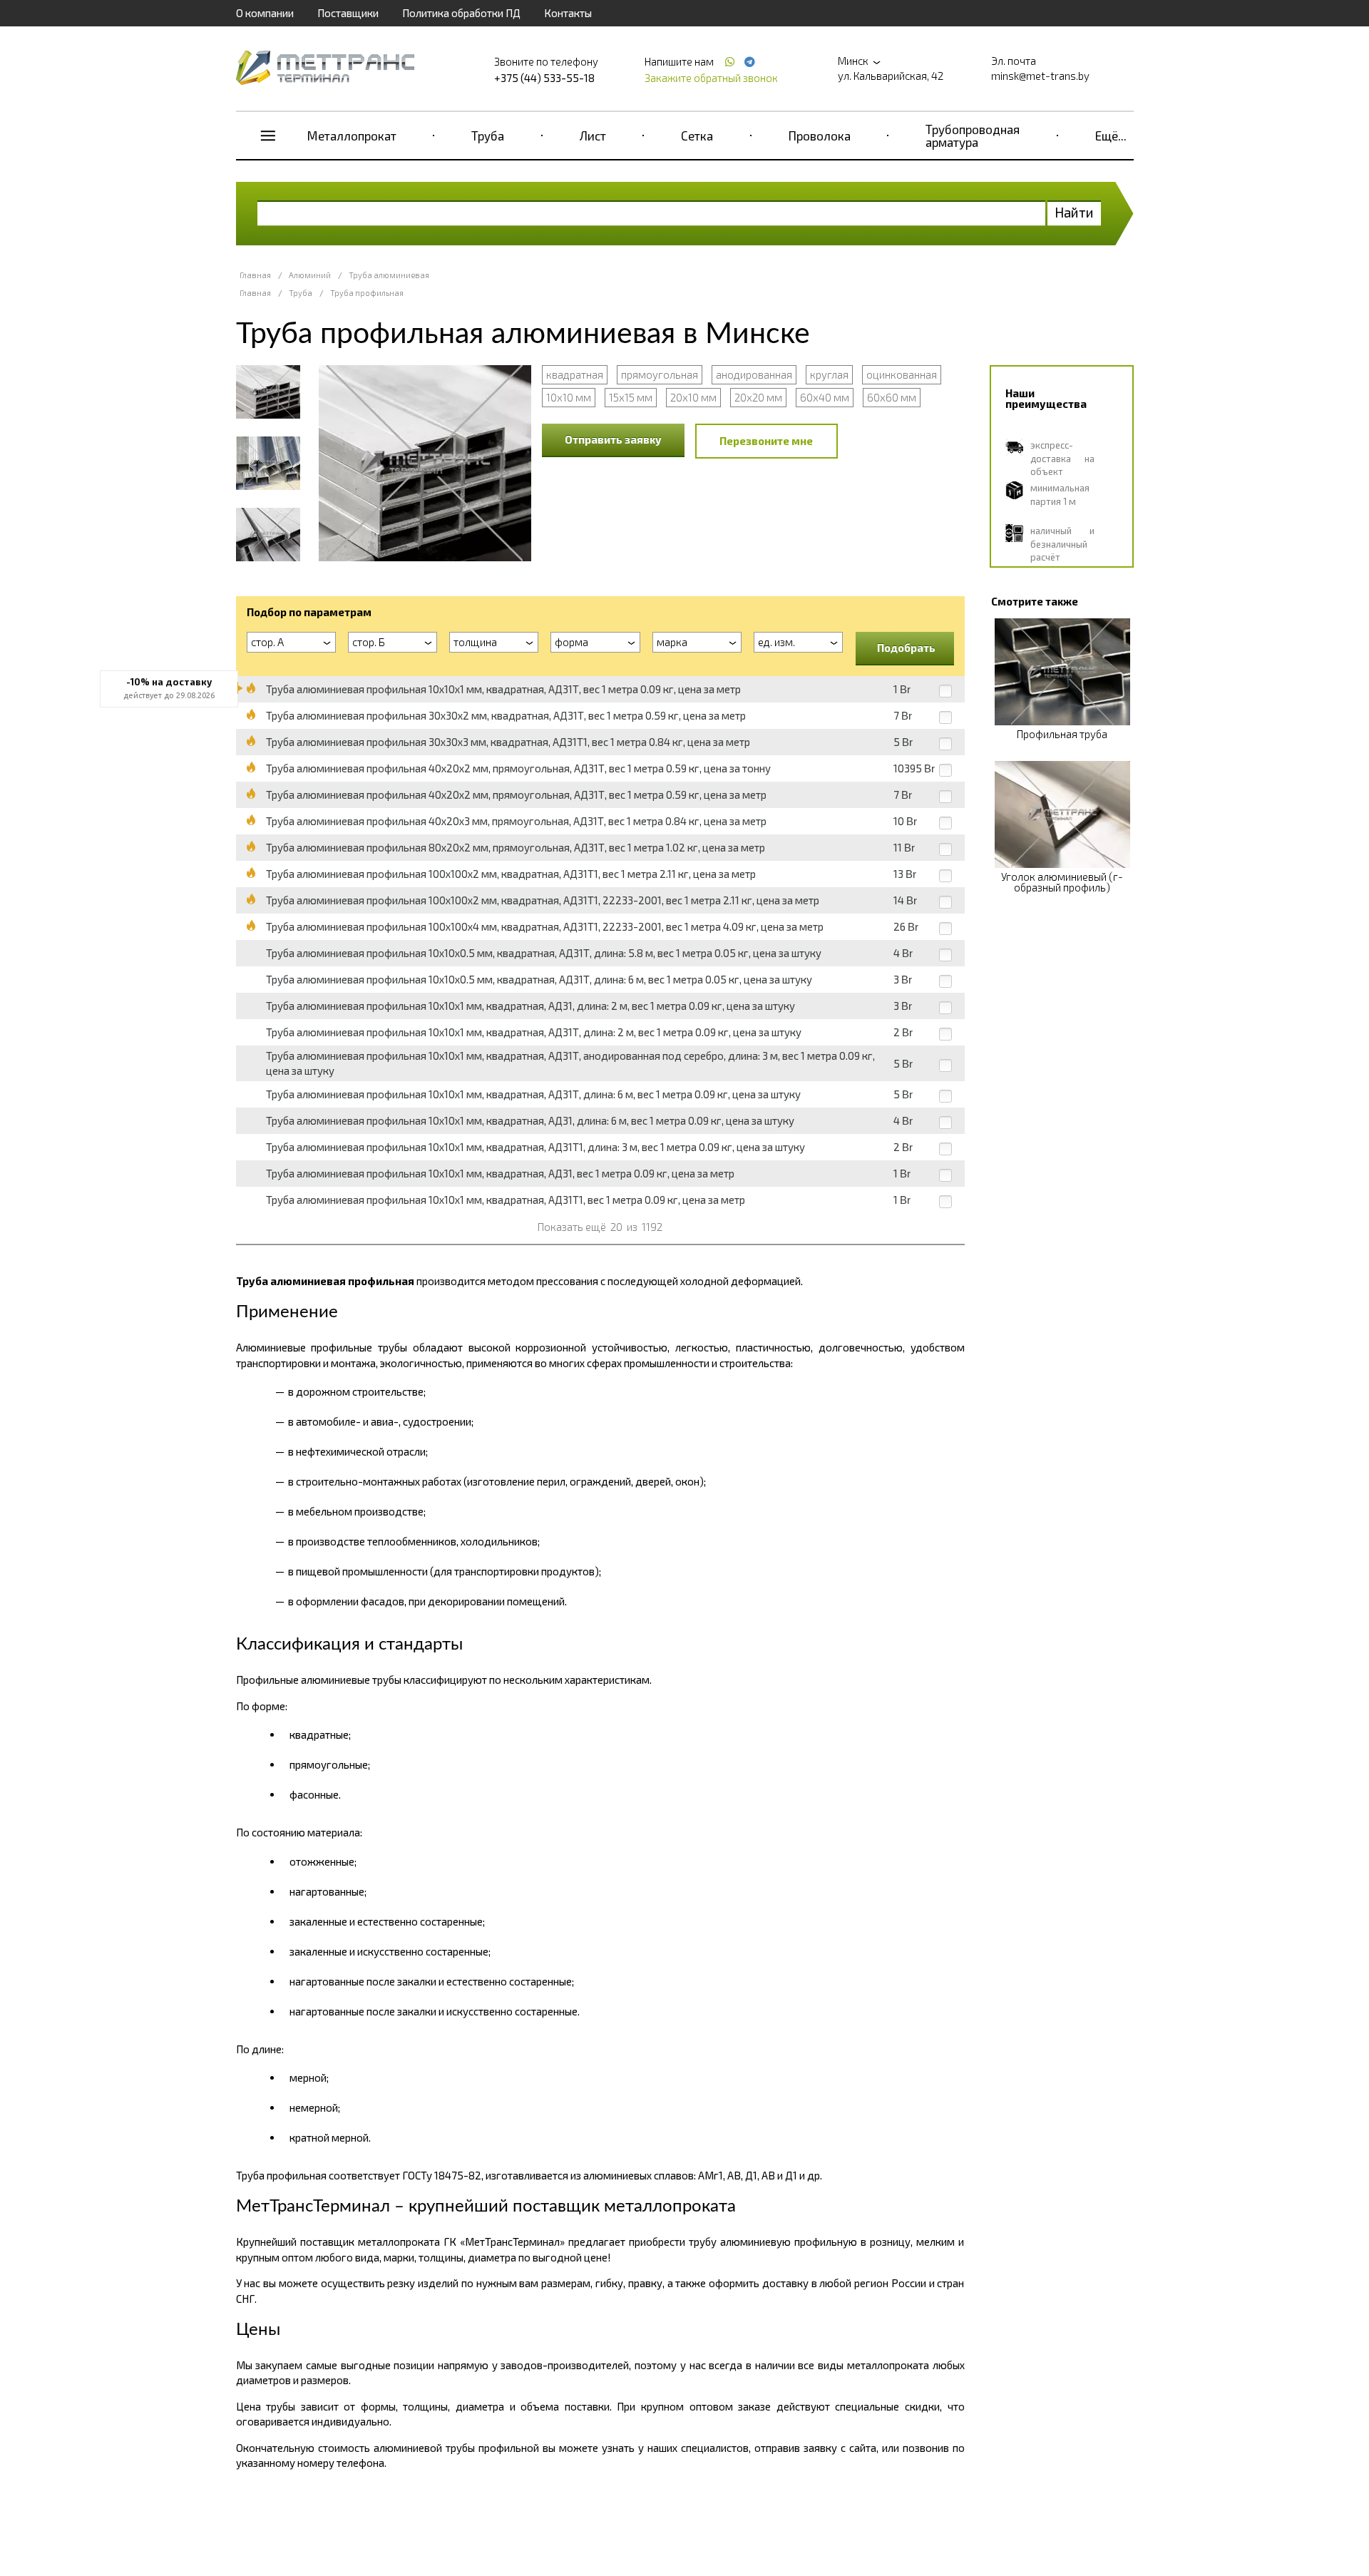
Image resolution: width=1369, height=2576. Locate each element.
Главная (255, 275)
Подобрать (906, 648)
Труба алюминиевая (389, 275)
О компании (265, 13)
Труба (488, 136)
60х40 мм (825, 397)
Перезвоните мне (766, 441)
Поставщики (348, 13)
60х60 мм (892, 397)
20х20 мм (758, 397)
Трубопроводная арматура (973, 136)
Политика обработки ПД (461, 13)
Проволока (820, 136)
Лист (593, 136)
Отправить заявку (613, 439)
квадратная (575, 374)
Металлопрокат (352, 136)
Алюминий (310, 275)
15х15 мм (631, 397)
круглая (829, 374)
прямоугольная (660, 374)
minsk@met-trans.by (1040, 76)
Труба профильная (367, 293)
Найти (1074, 212)
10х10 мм (569, 397)
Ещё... (1111, 136)
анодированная (754, 374)
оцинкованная (902, 374)
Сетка (697, 136)
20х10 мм (693, 397)
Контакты (568, 13)
